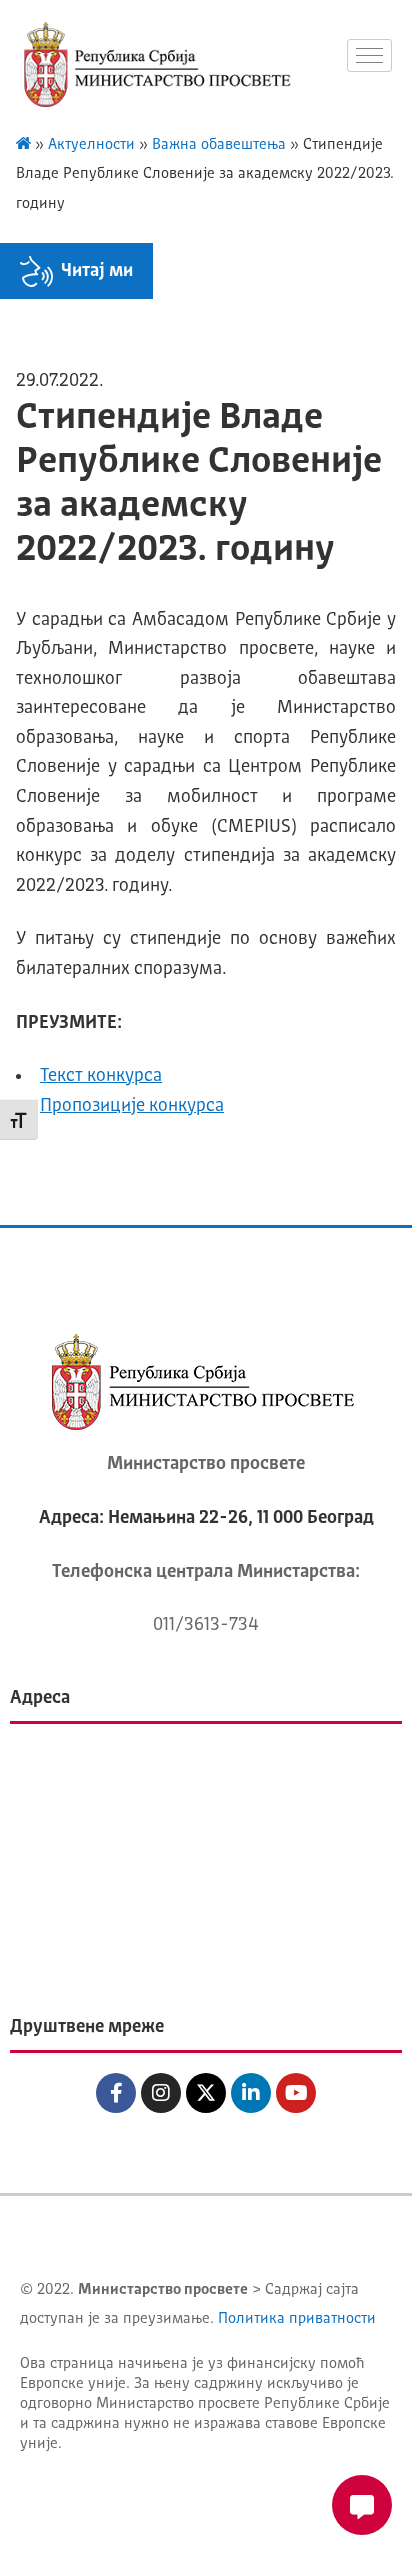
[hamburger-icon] (369, 55)
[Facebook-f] (116, 2093)
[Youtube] (296, 2093)
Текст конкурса (101, 1076)
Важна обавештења (219, 145)
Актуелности (91, 145)
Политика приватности (297, 2319)
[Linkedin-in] (251, 2093)
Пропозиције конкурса (132, 1106)
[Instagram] (161, 2093)
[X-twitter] (206, 2093)
